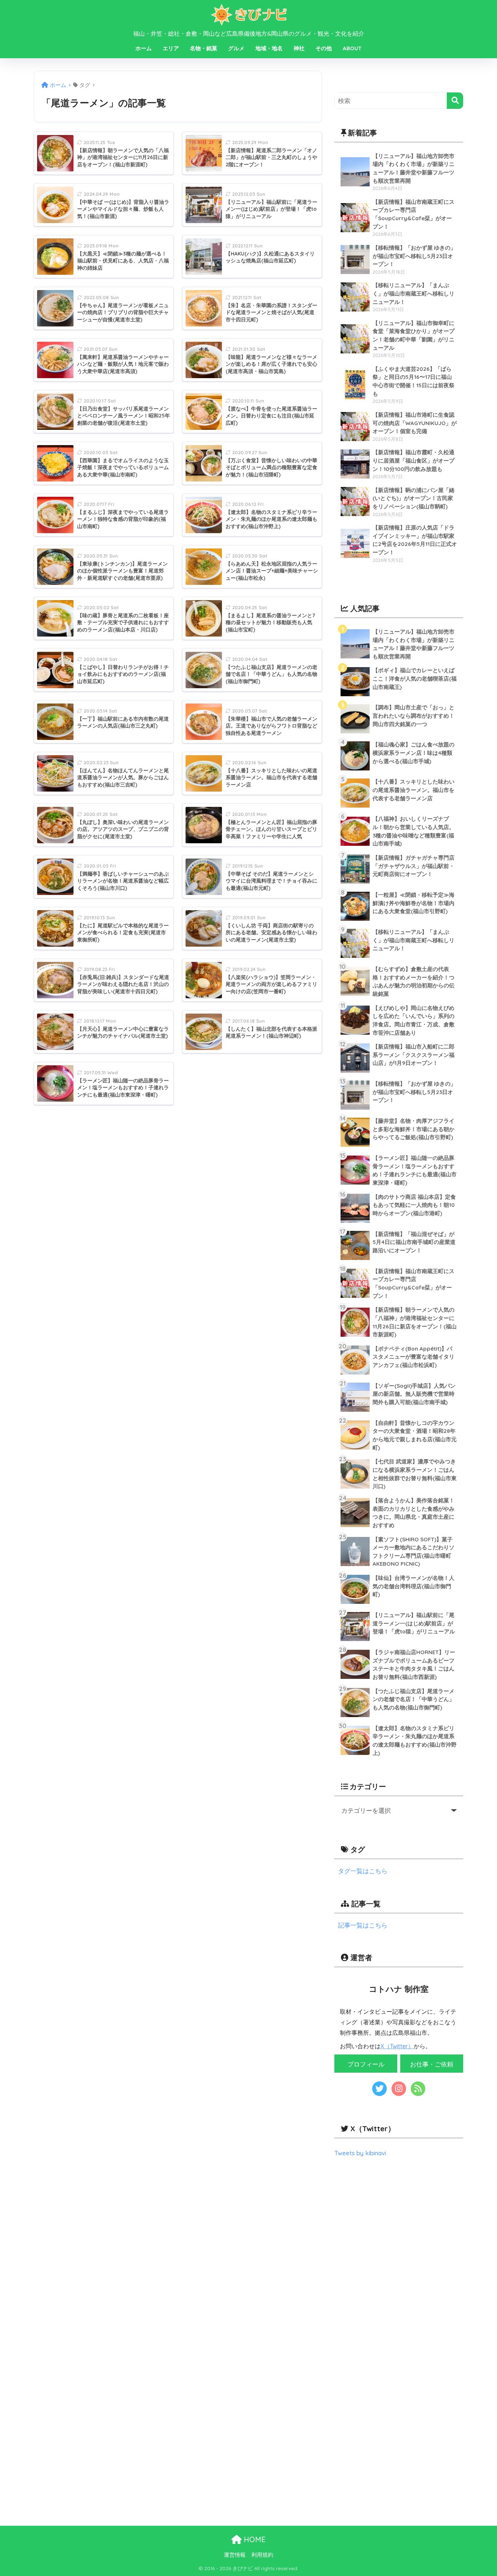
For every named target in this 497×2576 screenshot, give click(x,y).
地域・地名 (269, 48)
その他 (324, 48)
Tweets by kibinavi (360, 2153)
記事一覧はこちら (363, 1925)
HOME (254, 2539)
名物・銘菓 (204, 48)
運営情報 (235, 2555)
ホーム (144, 48)
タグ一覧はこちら (363, 1871)
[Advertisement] (399, 2228)
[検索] (455, 101)
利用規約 (262, 2555)
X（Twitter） (397, 2046)
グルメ (236, 48)
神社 (299, 48)
